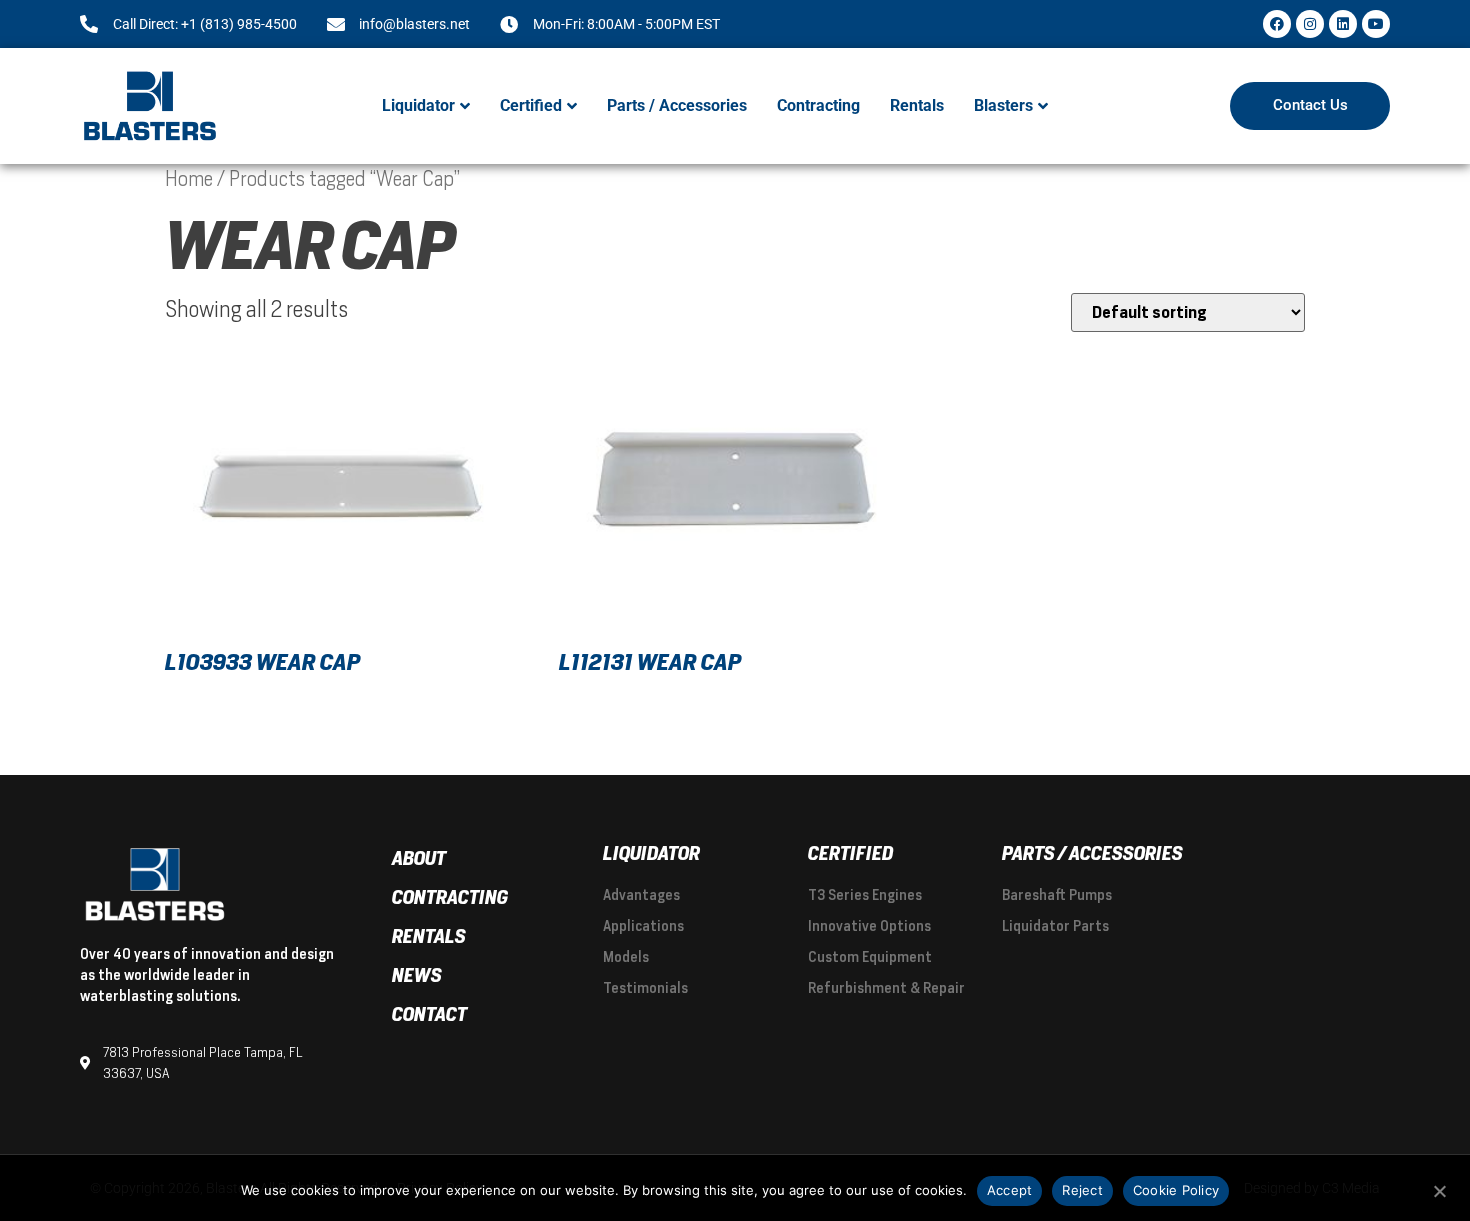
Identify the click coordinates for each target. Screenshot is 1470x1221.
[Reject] (1439, 1189)
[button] (426, 106)
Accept (1010, 1190)
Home (189, 179)
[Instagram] (1310, 24)
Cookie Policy (1176, 1190)
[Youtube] (1376, 24)
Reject (1082, 1190)
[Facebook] (1277, 24)
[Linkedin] (1343, 24)
